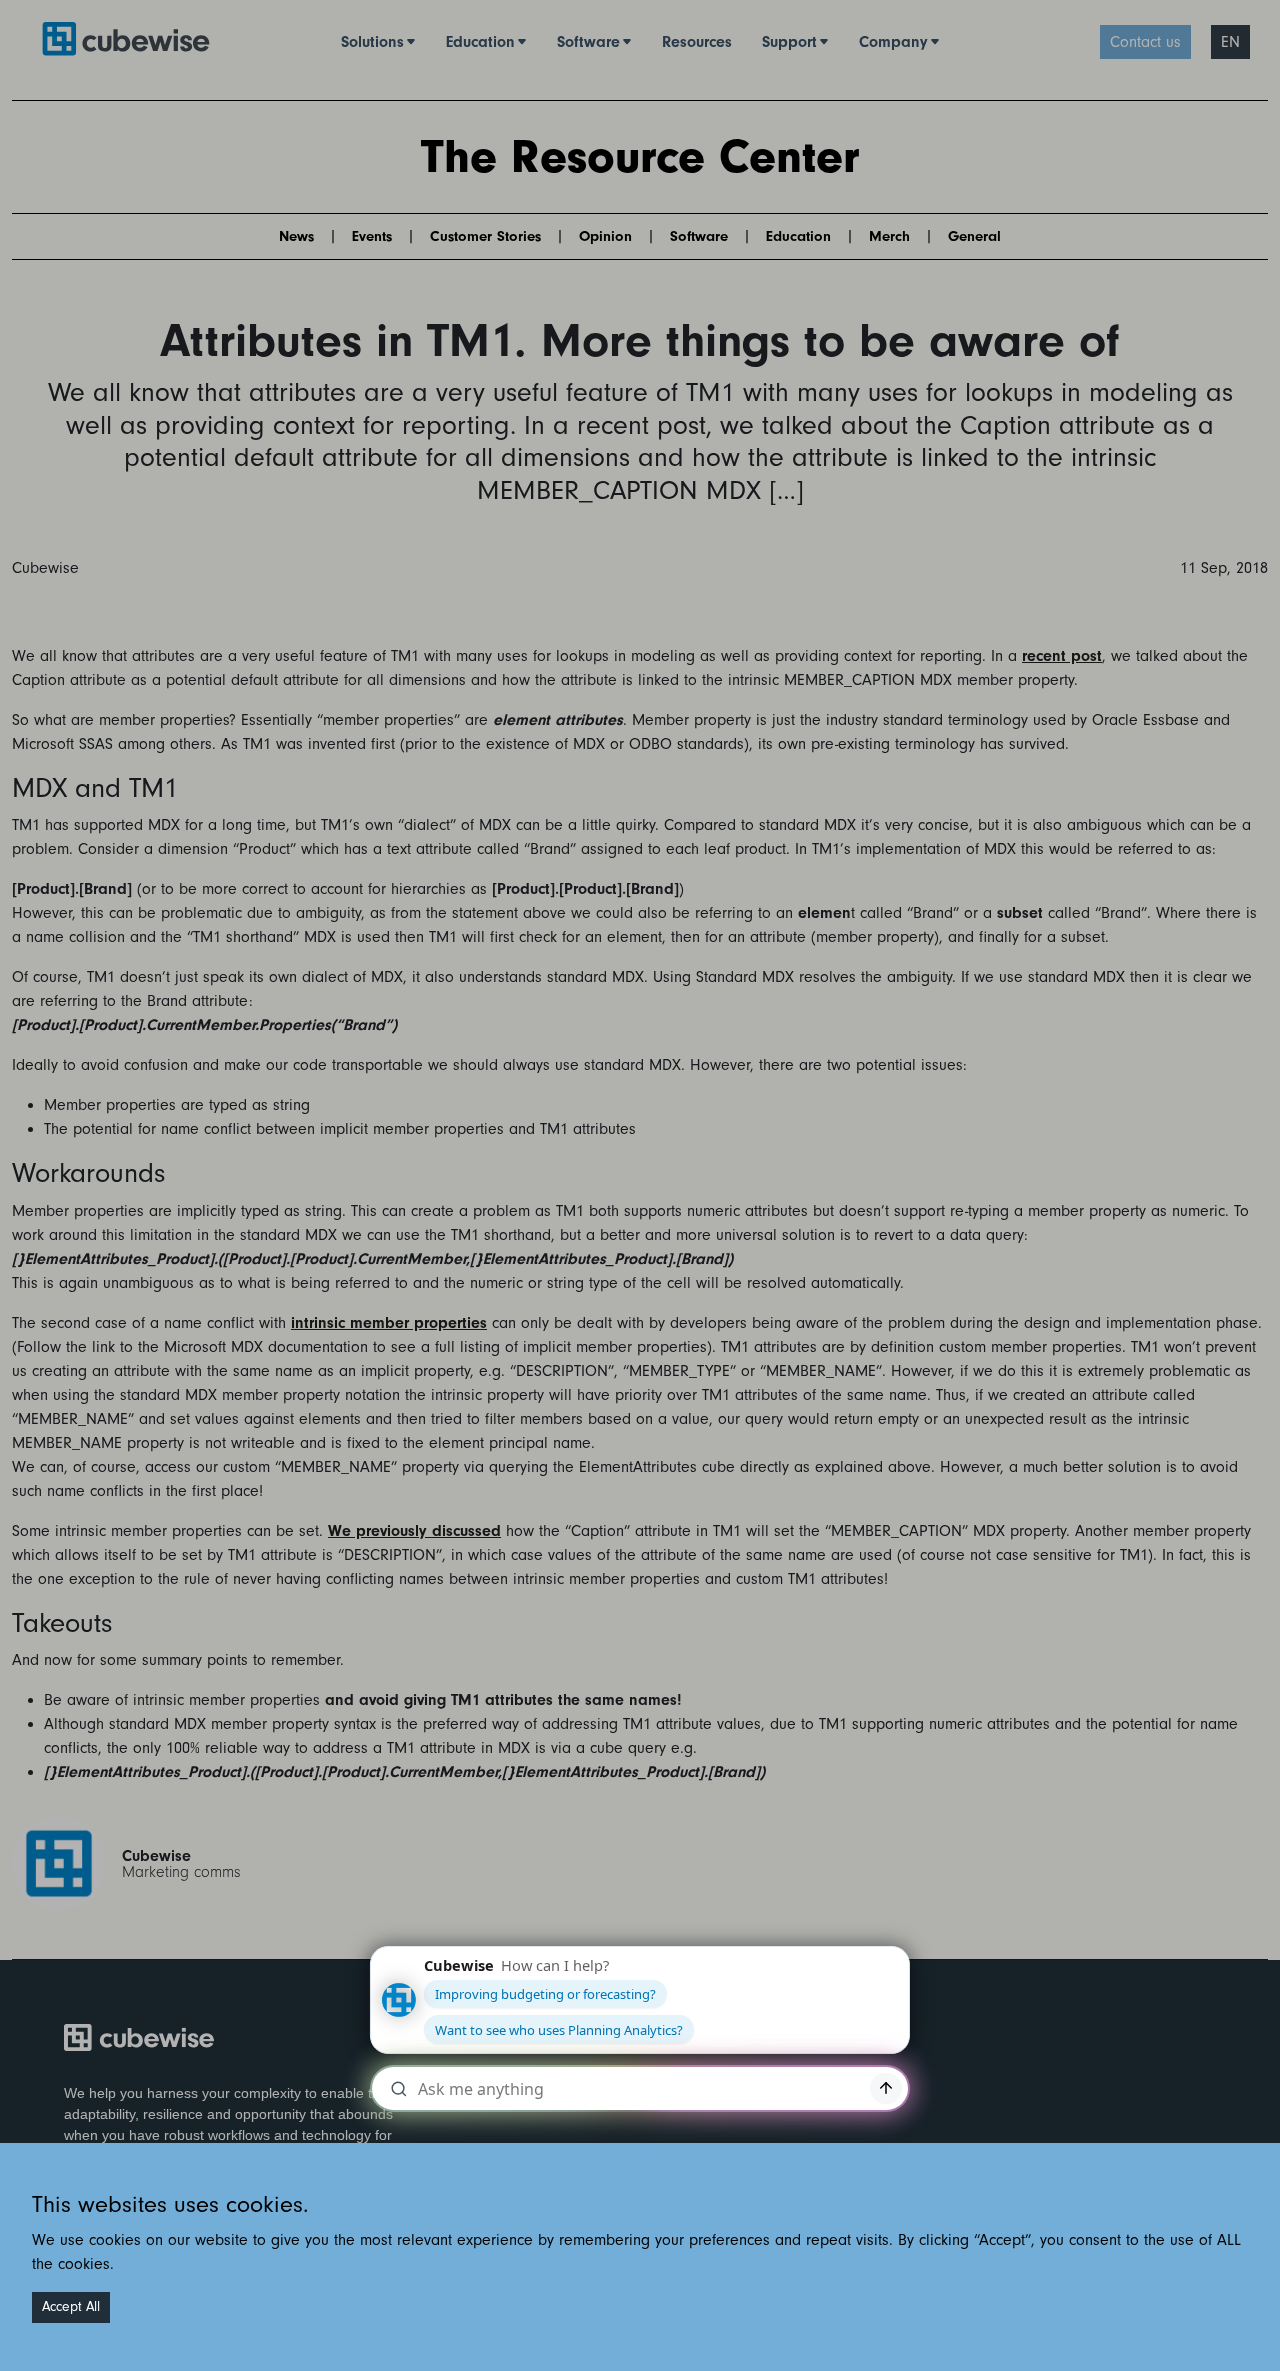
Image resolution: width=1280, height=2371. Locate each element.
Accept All (71, 2307)
